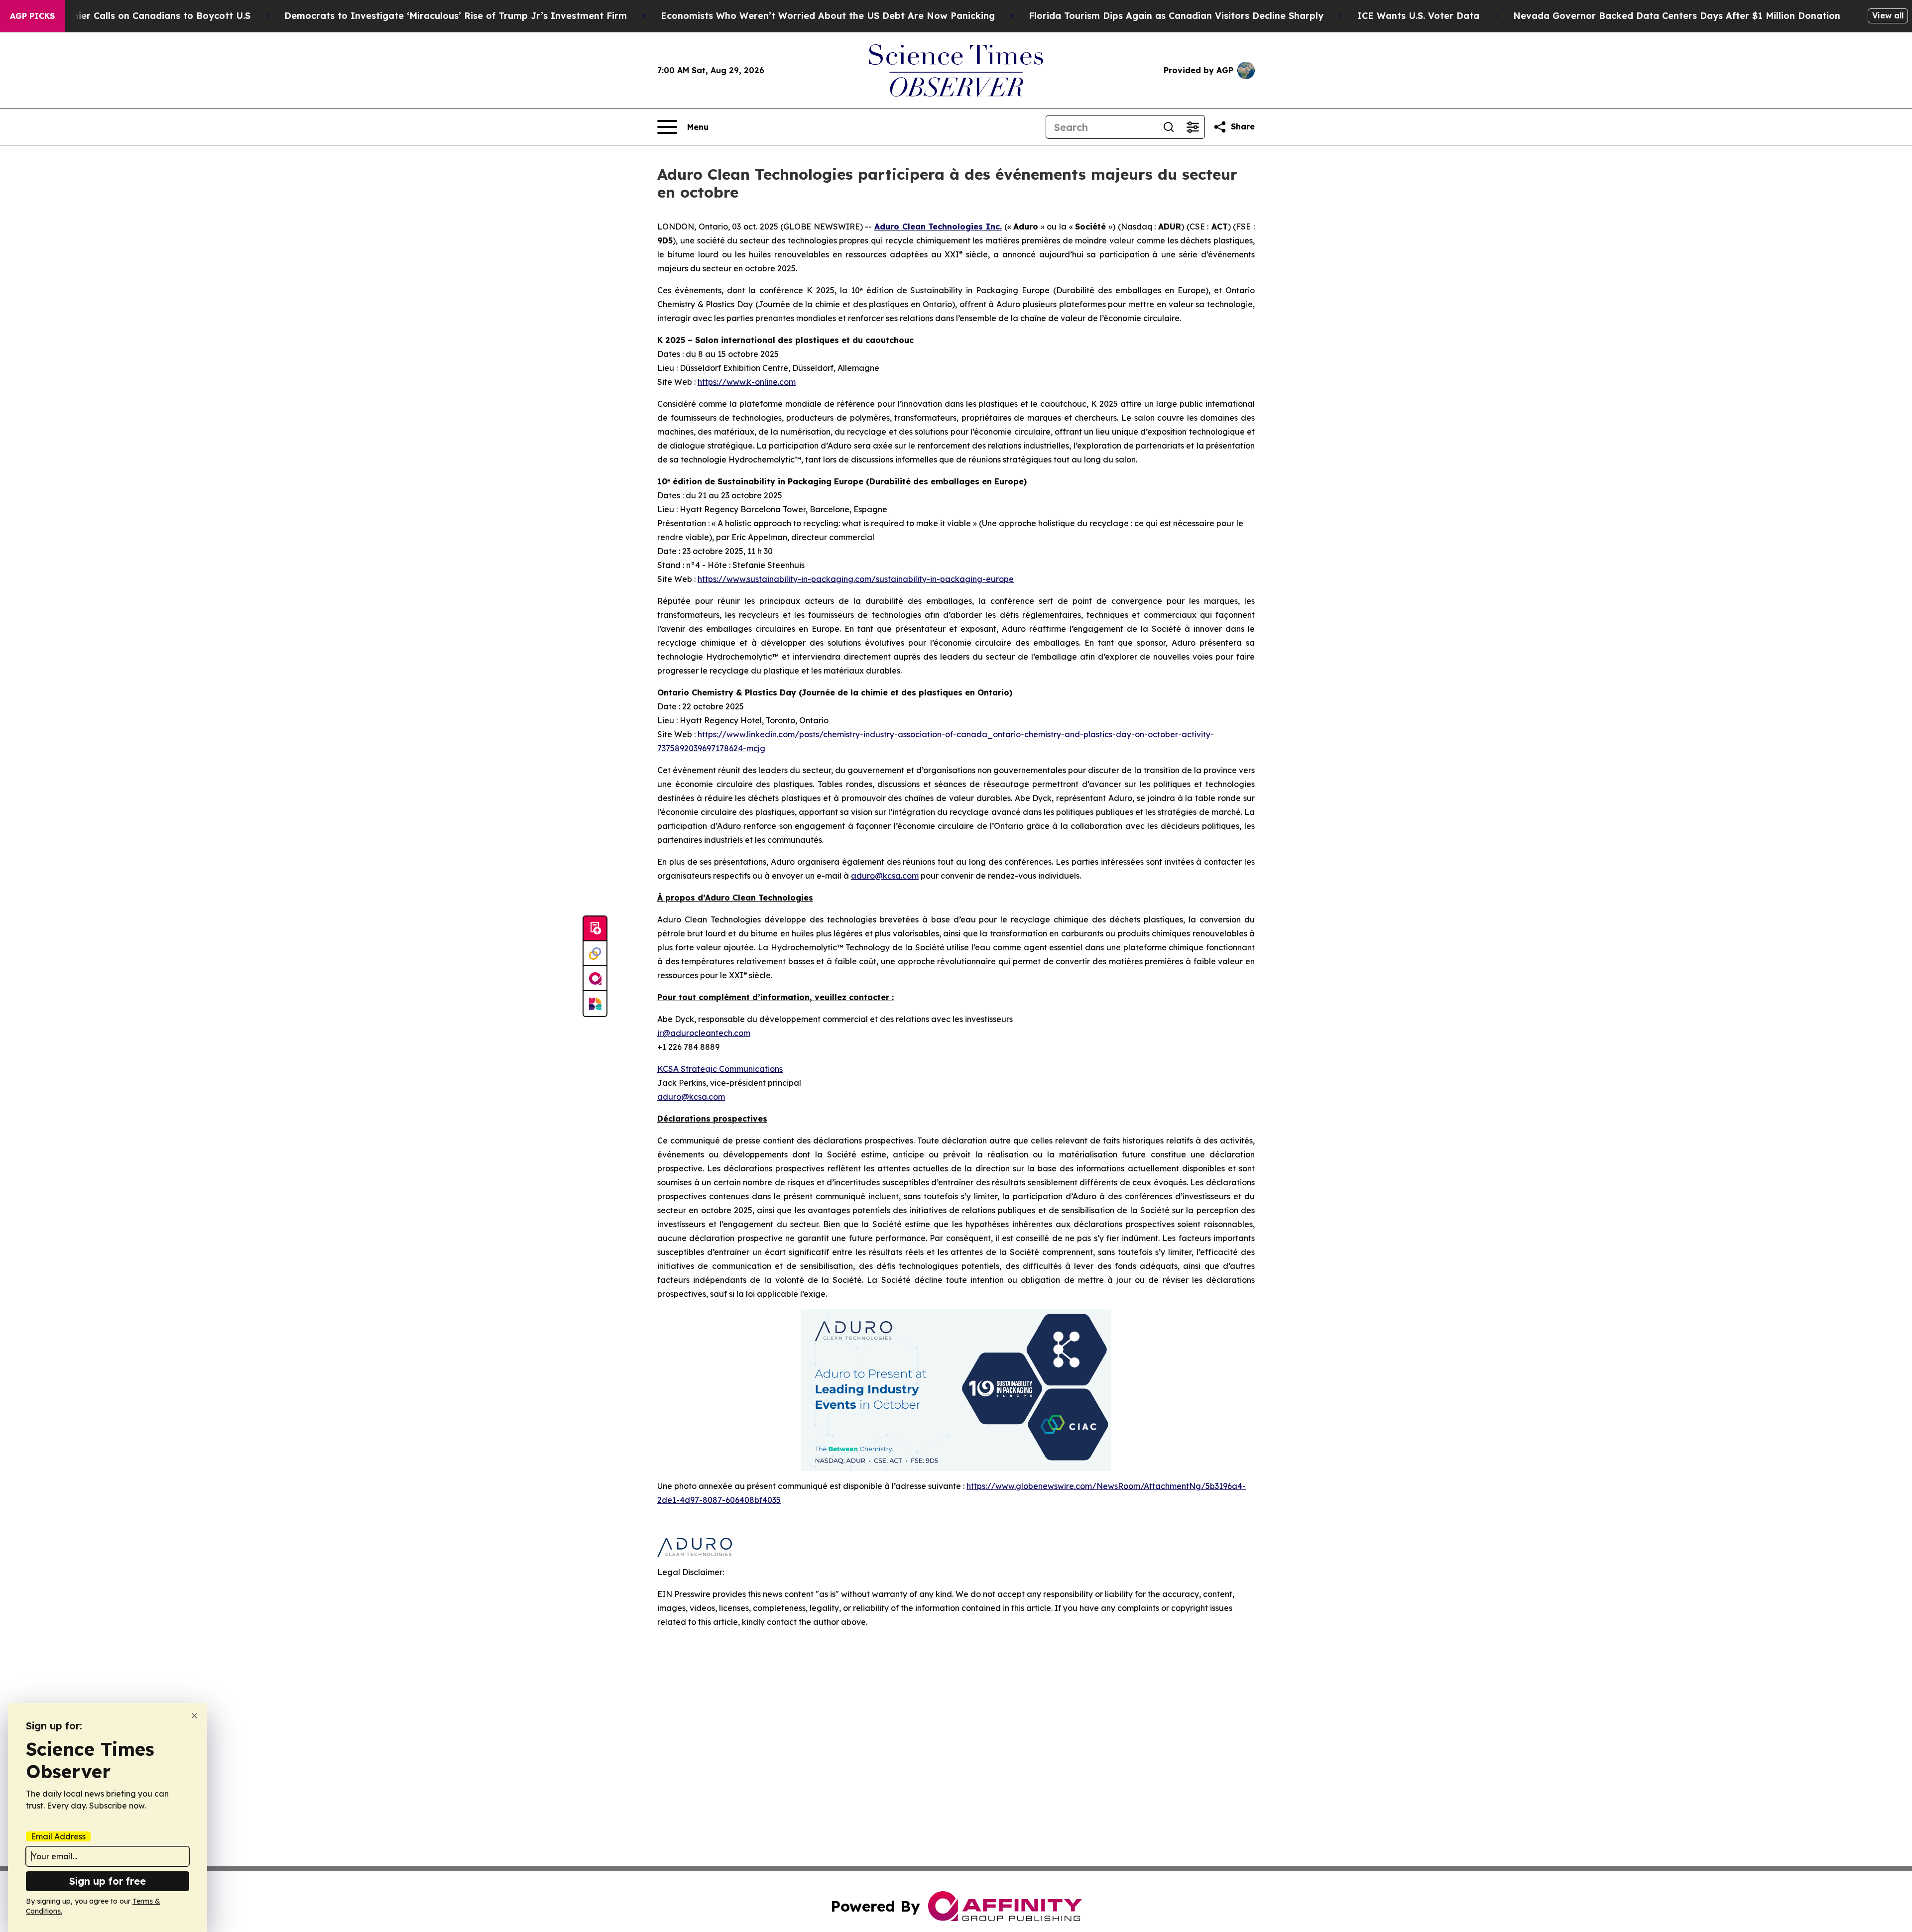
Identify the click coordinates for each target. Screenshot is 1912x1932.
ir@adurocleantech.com (704, 1033)
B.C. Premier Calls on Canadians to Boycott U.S (143, 16)
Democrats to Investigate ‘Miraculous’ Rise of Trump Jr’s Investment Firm (456, 16)
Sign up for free (108, 1881)
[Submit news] (595, 929)
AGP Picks (32, 16)
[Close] (194, 1716)
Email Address (58, 1836)
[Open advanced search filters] (1193, 127)
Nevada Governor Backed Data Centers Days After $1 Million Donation (1677, 16)
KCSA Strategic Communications (720, 1069)
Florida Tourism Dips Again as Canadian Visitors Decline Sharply (1176, 16)
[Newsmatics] (595, 1004)
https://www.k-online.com (747, 382)
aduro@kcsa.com (885, 876)
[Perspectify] (595, 954)
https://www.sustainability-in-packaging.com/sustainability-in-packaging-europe (856, 579)
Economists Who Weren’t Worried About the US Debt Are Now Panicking (828, 16)
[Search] (1169, 127)
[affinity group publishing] (595, 979)
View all (1888, 15)
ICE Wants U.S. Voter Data (1418, 16)
